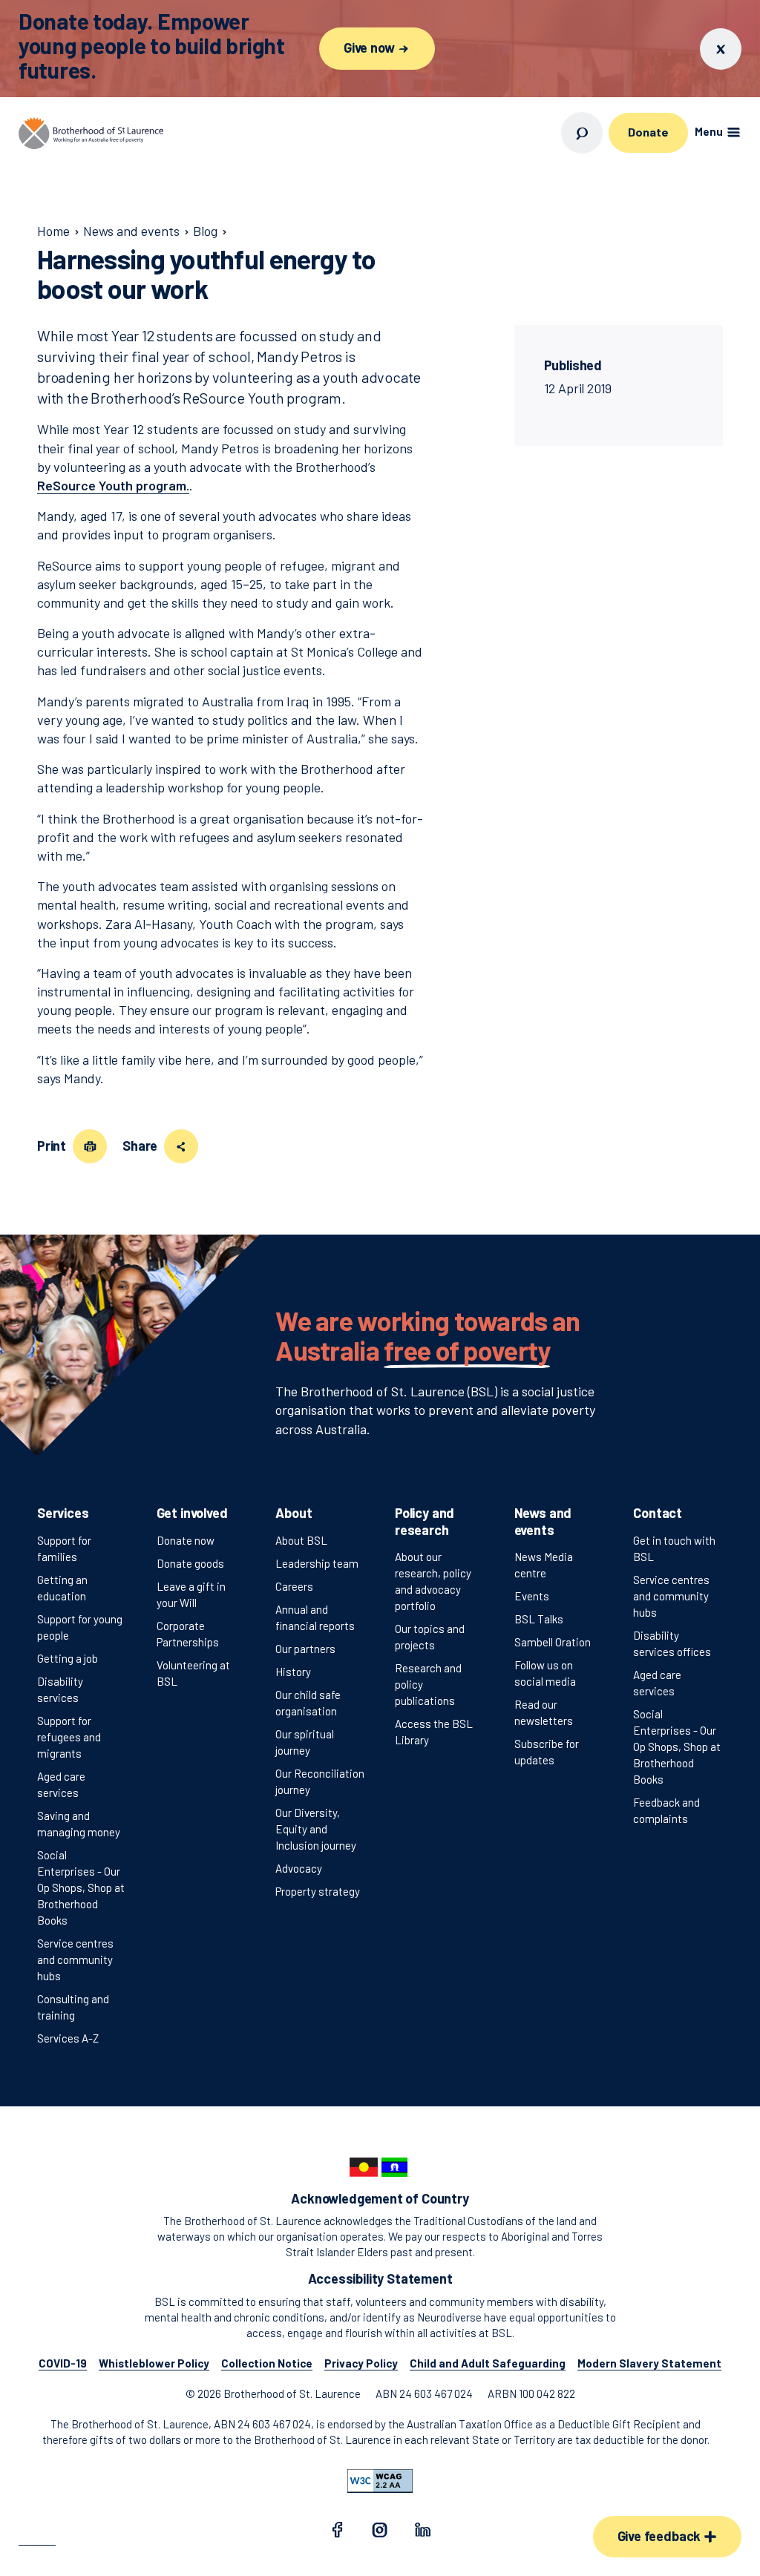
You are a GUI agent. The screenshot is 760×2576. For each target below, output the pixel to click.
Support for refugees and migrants (69, 1737)
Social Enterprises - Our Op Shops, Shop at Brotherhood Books (81, 1887)
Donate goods (190, 1563)
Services (63, 1513)
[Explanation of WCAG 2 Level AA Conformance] (380, 2481)
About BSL (301, 1540)
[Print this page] (90, 1146)
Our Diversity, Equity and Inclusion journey (316, 1829)
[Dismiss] (721, 49)
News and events (543, 1521)
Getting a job (68, 1658)
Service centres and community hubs (75, 1959)
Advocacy (299, 1868)
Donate (648, 132)
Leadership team (317, 1563)
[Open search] (582, 133)
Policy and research (425, 1521)
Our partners (305, 1649)
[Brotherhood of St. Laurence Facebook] (337, 2532)
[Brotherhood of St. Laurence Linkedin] (423, 2532)
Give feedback (661, 2536)
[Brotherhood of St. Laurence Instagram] (380, 2532)
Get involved (192, 1513)
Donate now (186, 1540)
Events (532, 1596)
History (293, 1672)
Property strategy (318, 1891)
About (294, 1513)
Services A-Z (68, 2038)
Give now (370, 47)
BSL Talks (539, 1619)
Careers (294, 1586)
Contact (658, 1513)
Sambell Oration (553, 1642)
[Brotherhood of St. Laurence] (91, 133)
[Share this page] (181, 1146)
